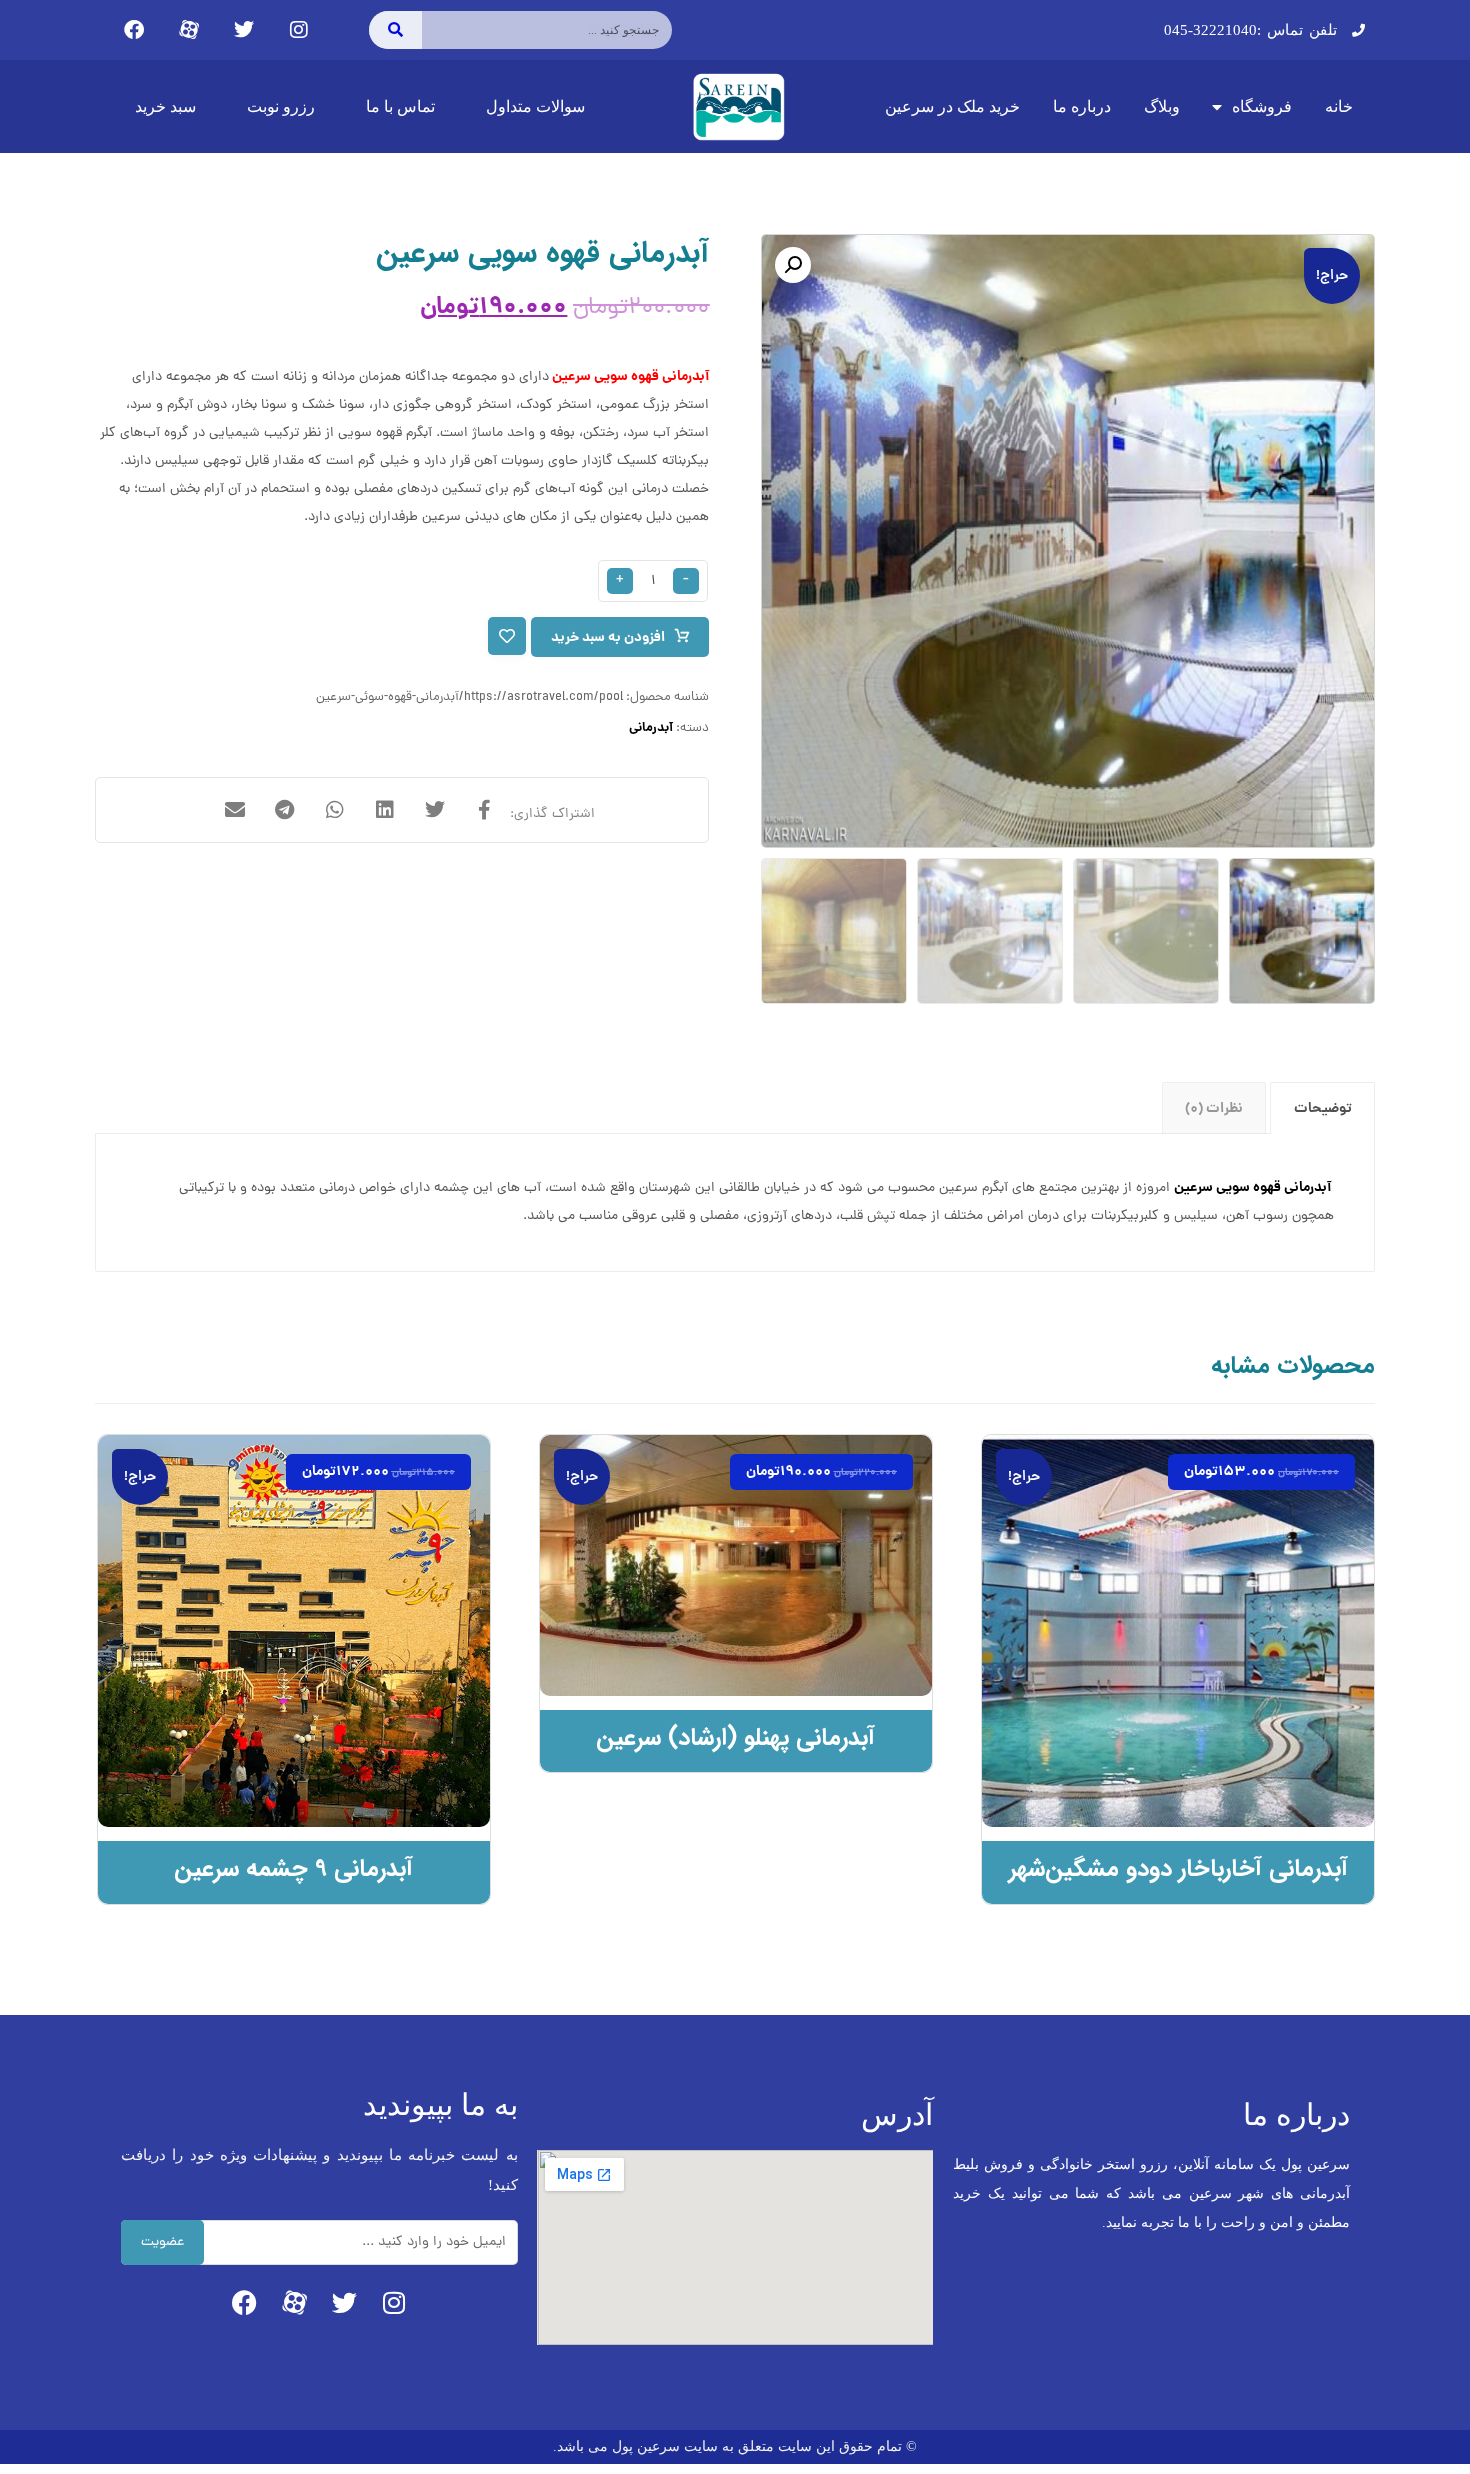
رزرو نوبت (281, 106)
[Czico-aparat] (189, 30)
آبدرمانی (651, 728)
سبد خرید (165, 106)
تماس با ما (400, 106)
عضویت (162, 2242)
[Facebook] (134, 30)
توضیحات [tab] (1323, 1109)
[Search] (395, 30)
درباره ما (1082, 106)
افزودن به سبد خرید (608, 638)
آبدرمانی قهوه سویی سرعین (630, 377)
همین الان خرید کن (1182, 1756)
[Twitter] (244, 30)
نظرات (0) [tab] (1214, 1109)
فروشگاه (1262, 106)
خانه (1339, 106)
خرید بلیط (272, 1756)
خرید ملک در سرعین (952, 106)
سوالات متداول (535, 106)
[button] (793, 265)
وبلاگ (1162, 106)
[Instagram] (299, 30)
